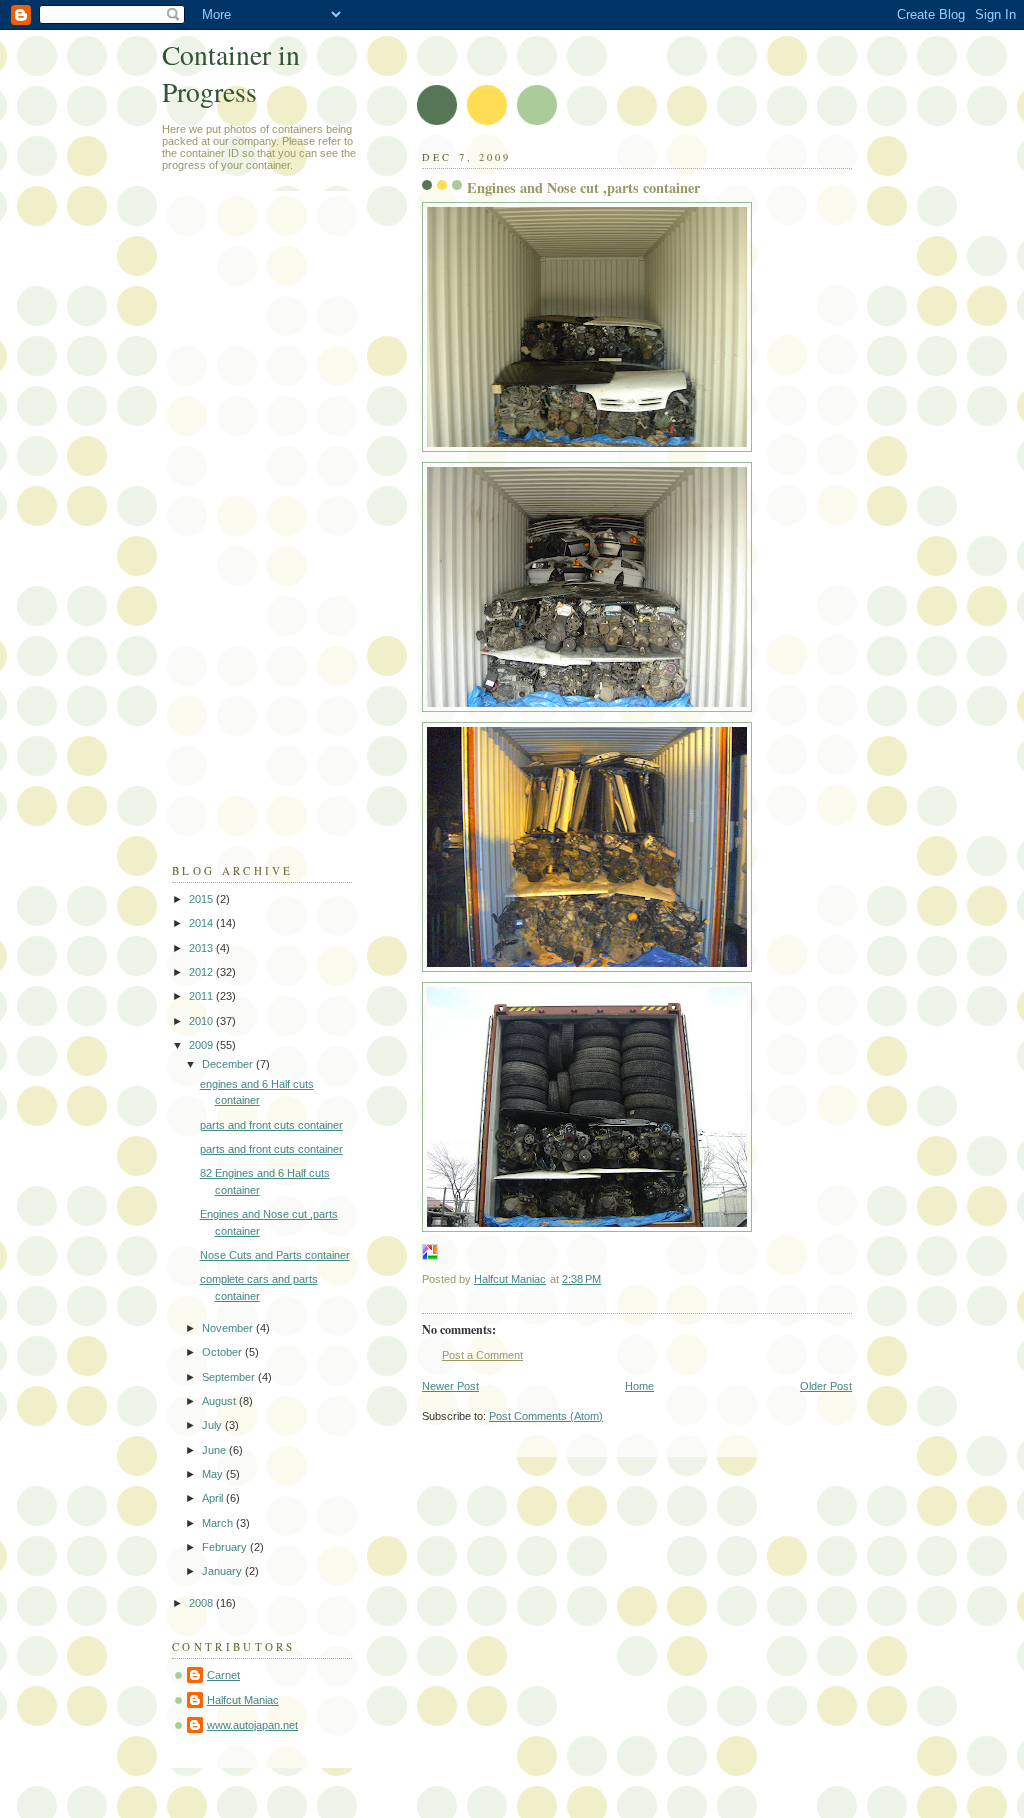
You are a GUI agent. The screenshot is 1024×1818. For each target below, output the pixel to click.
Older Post (826, 1386)
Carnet (223, 1675)
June (215, 1450)
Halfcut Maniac (243, 1700)
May (214, 1474)
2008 (202, 1603)
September (230, 1377)
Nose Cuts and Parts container (275, 1255)
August (220, 1401)
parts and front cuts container (271, 1125)
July (213, 1425)
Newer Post (450, 1386)
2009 (202, 1045)
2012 (202, 972)
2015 (202, 899)
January (223, 1571)
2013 (202, 948)
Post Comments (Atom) (546, 1416)
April (214, 1498)
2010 (202, 1021)
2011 (202, 996)
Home (639, 1386)
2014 (202, 923)
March (219, 1523)
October (223, 1352)
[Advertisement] (252, 536)
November (229, 1328)
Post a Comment (482, 1355)
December (229, 1064)
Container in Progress (231, 73)
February (226, 1547)
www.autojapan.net (252, 1725)
